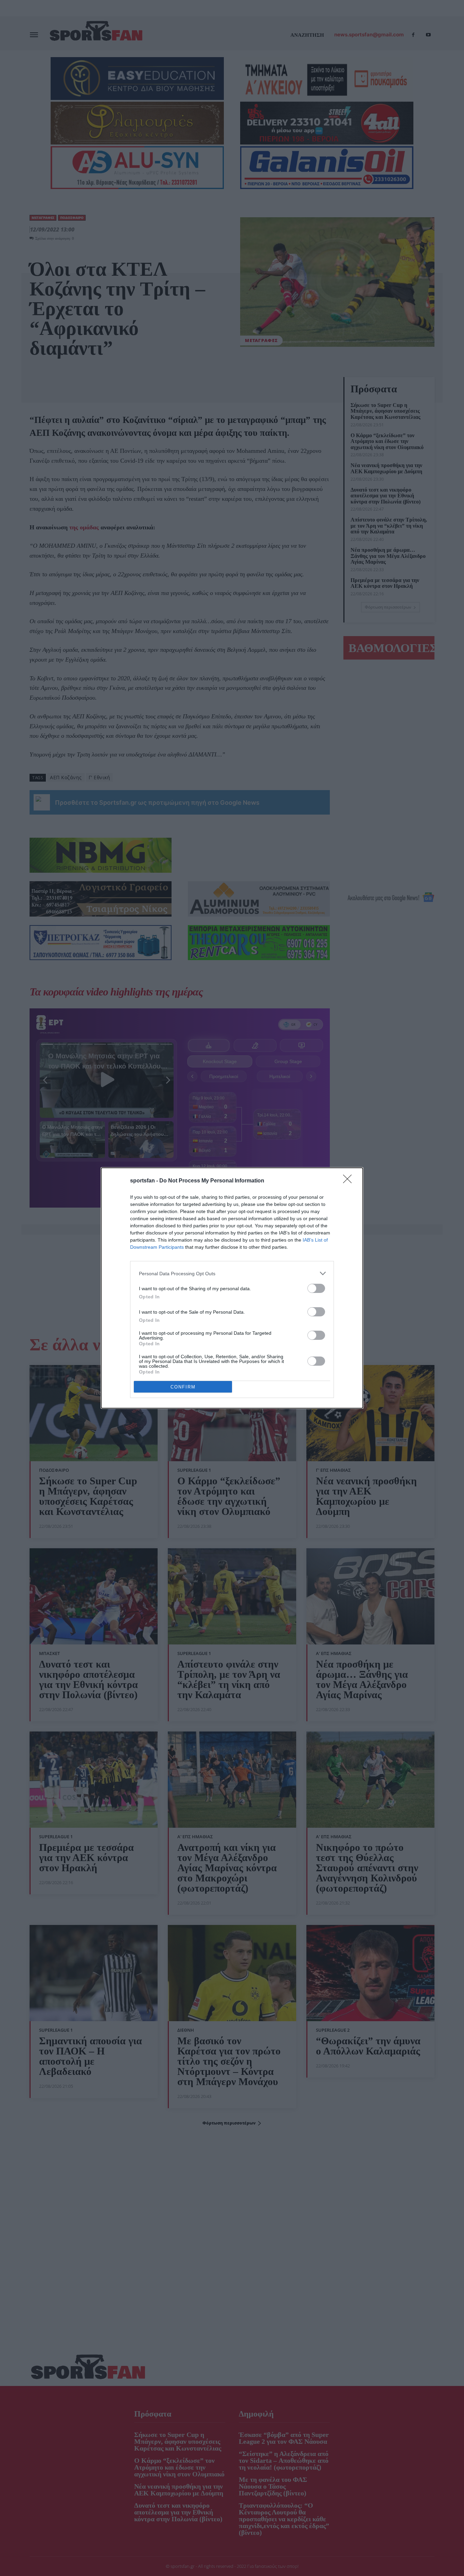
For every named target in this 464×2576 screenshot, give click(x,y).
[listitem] (232, 1273)
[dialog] (232, 1288)
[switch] (316, 1288)
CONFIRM (183, 1387)
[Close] (350, 1181)
